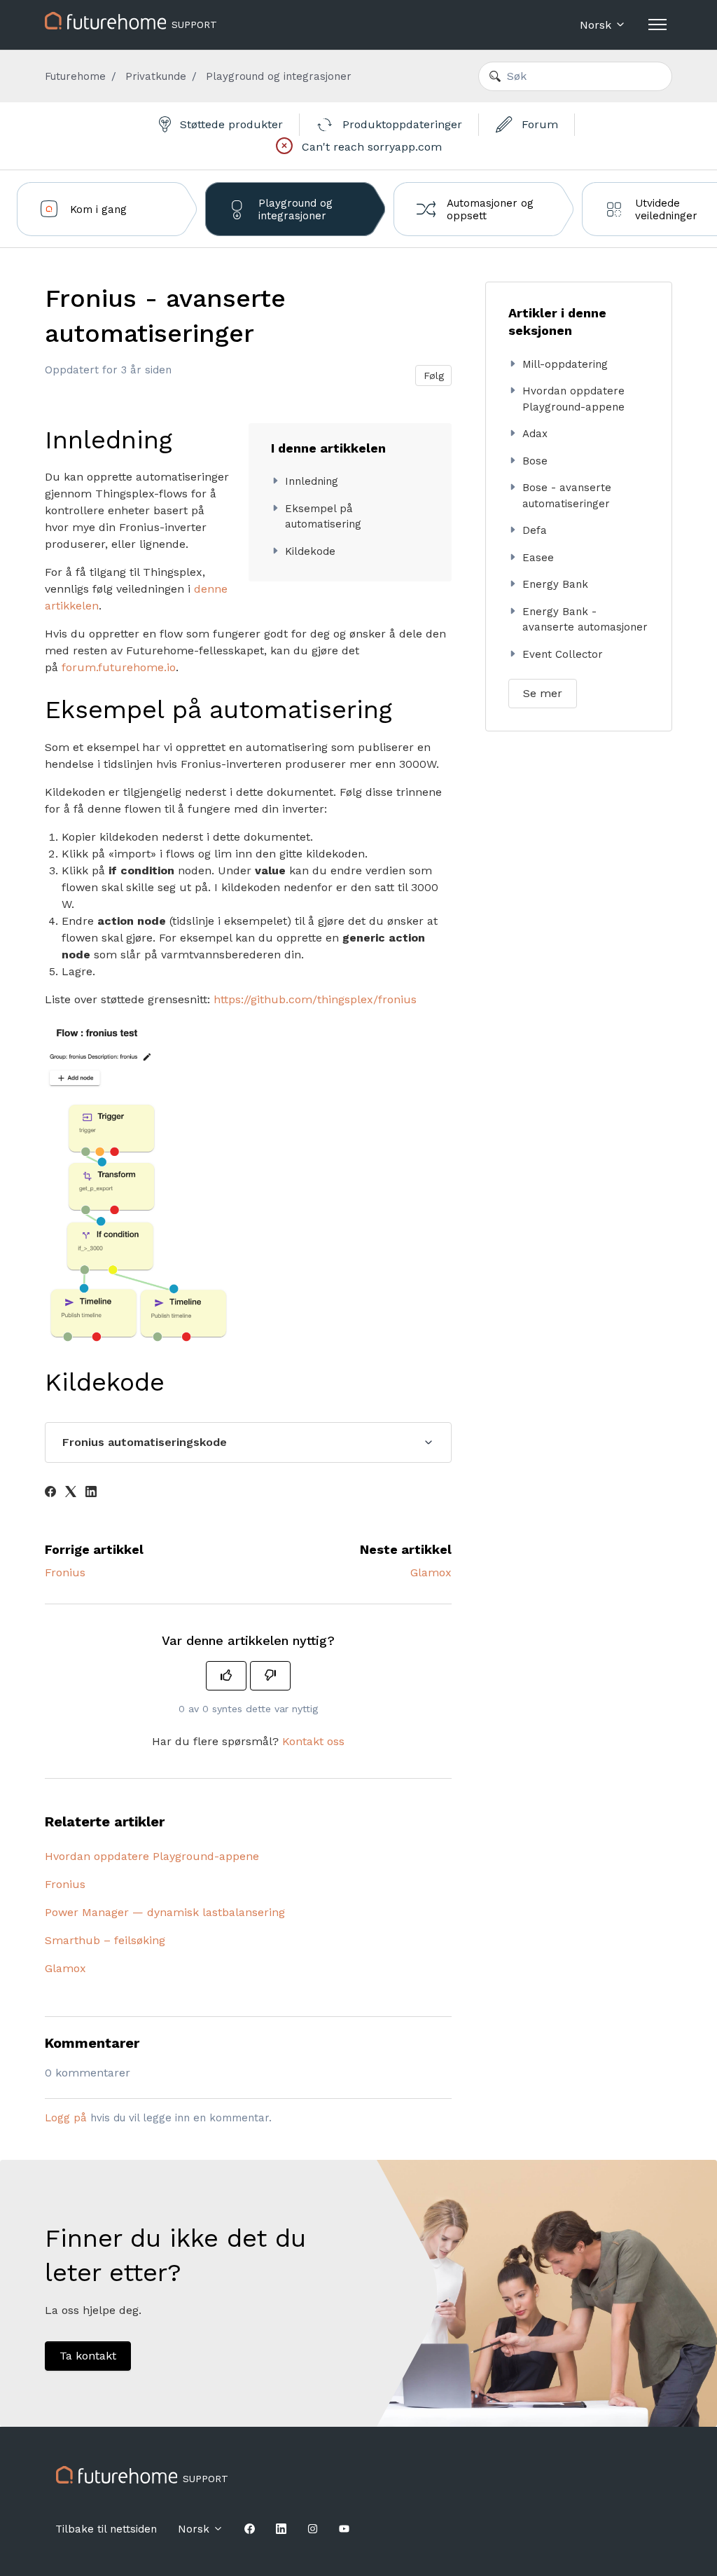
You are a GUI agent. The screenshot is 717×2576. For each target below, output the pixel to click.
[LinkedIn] (91, 1493)
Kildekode (310, 551)
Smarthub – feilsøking (105, 1940)
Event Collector (563, 654)
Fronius (65, 1572)
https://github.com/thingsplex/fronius (315, 999)
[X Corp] (71, 1493)
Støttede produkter (230, 124)
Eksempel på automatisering (323, 517)
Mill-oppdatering (565, 364)
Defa (535, 530)
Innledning (312, 481)
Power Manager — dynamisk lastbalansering (165, 1912)
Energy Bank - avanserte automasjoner (585, 620)
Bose (535, 461)
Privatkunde (156, 76)
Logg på (66, 2118)
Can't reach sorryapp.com (370, 147)
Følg (434, 376)
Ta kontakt (88, 2356)
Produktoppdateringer (401, 124)
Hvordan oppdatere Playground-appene (152, 1856)
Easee (538, 558)
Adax (535, 434)
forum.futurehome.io (119, 667)
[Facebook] (50, 1493)
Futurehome (75, 76)
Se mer (543, 693)
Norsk (597, 25)
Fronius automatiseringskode (145, 1442)
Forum (538, 124)
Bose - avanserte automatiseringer (567, 496)
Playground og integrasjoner (279, 76)
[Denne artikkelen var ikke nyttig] (270, 1676)
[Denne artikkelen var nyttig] (226, 1676)
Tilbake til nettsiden (106, 2529)
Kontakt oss (313, 1741)
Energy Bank (555, 584)
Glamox (431, 1572)
